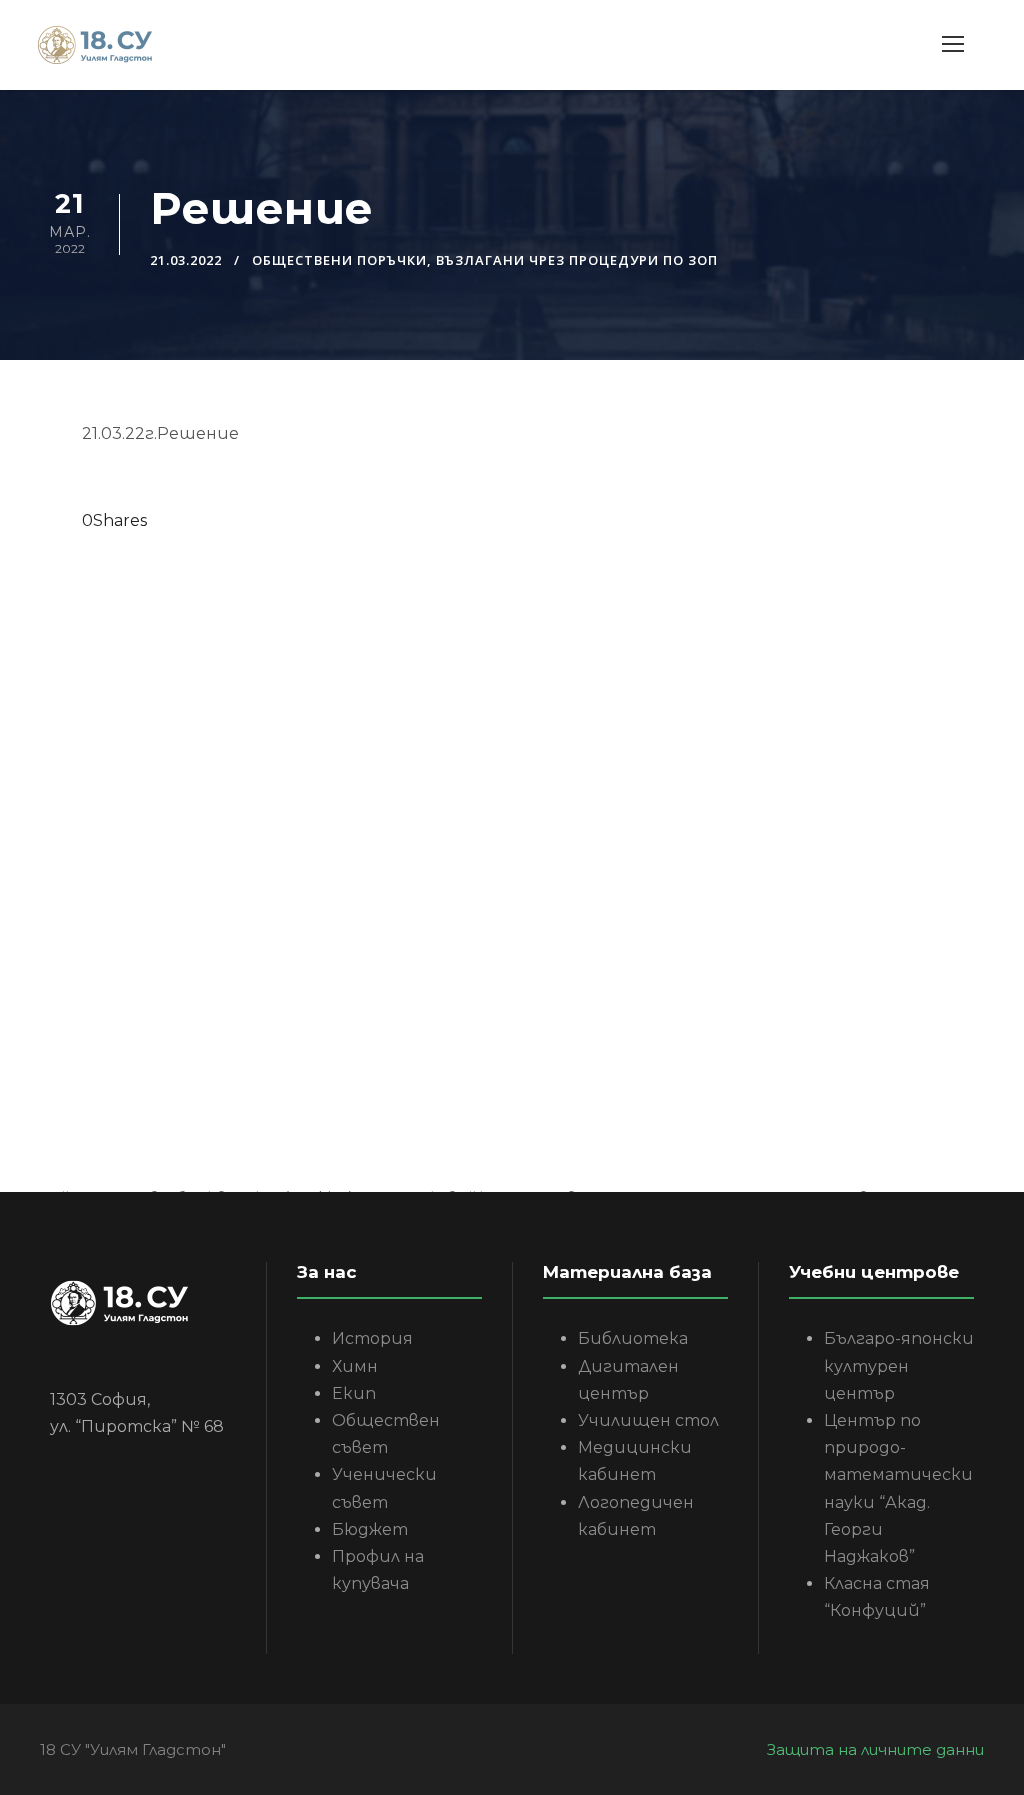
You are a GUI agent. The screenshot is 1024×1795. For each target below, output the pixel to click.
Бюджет (370, 1529)
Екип (354, 1393)
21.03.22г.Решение (160, 433)
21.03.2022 (186, 260)
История (372, 1338)
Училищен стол (648, 1420)
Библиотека (633, 1338)
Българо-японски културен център (899, 1365)
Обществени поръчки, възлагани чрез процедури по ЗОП (485, 260)
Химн (355, 1366)
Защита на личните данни (875, 1749)
